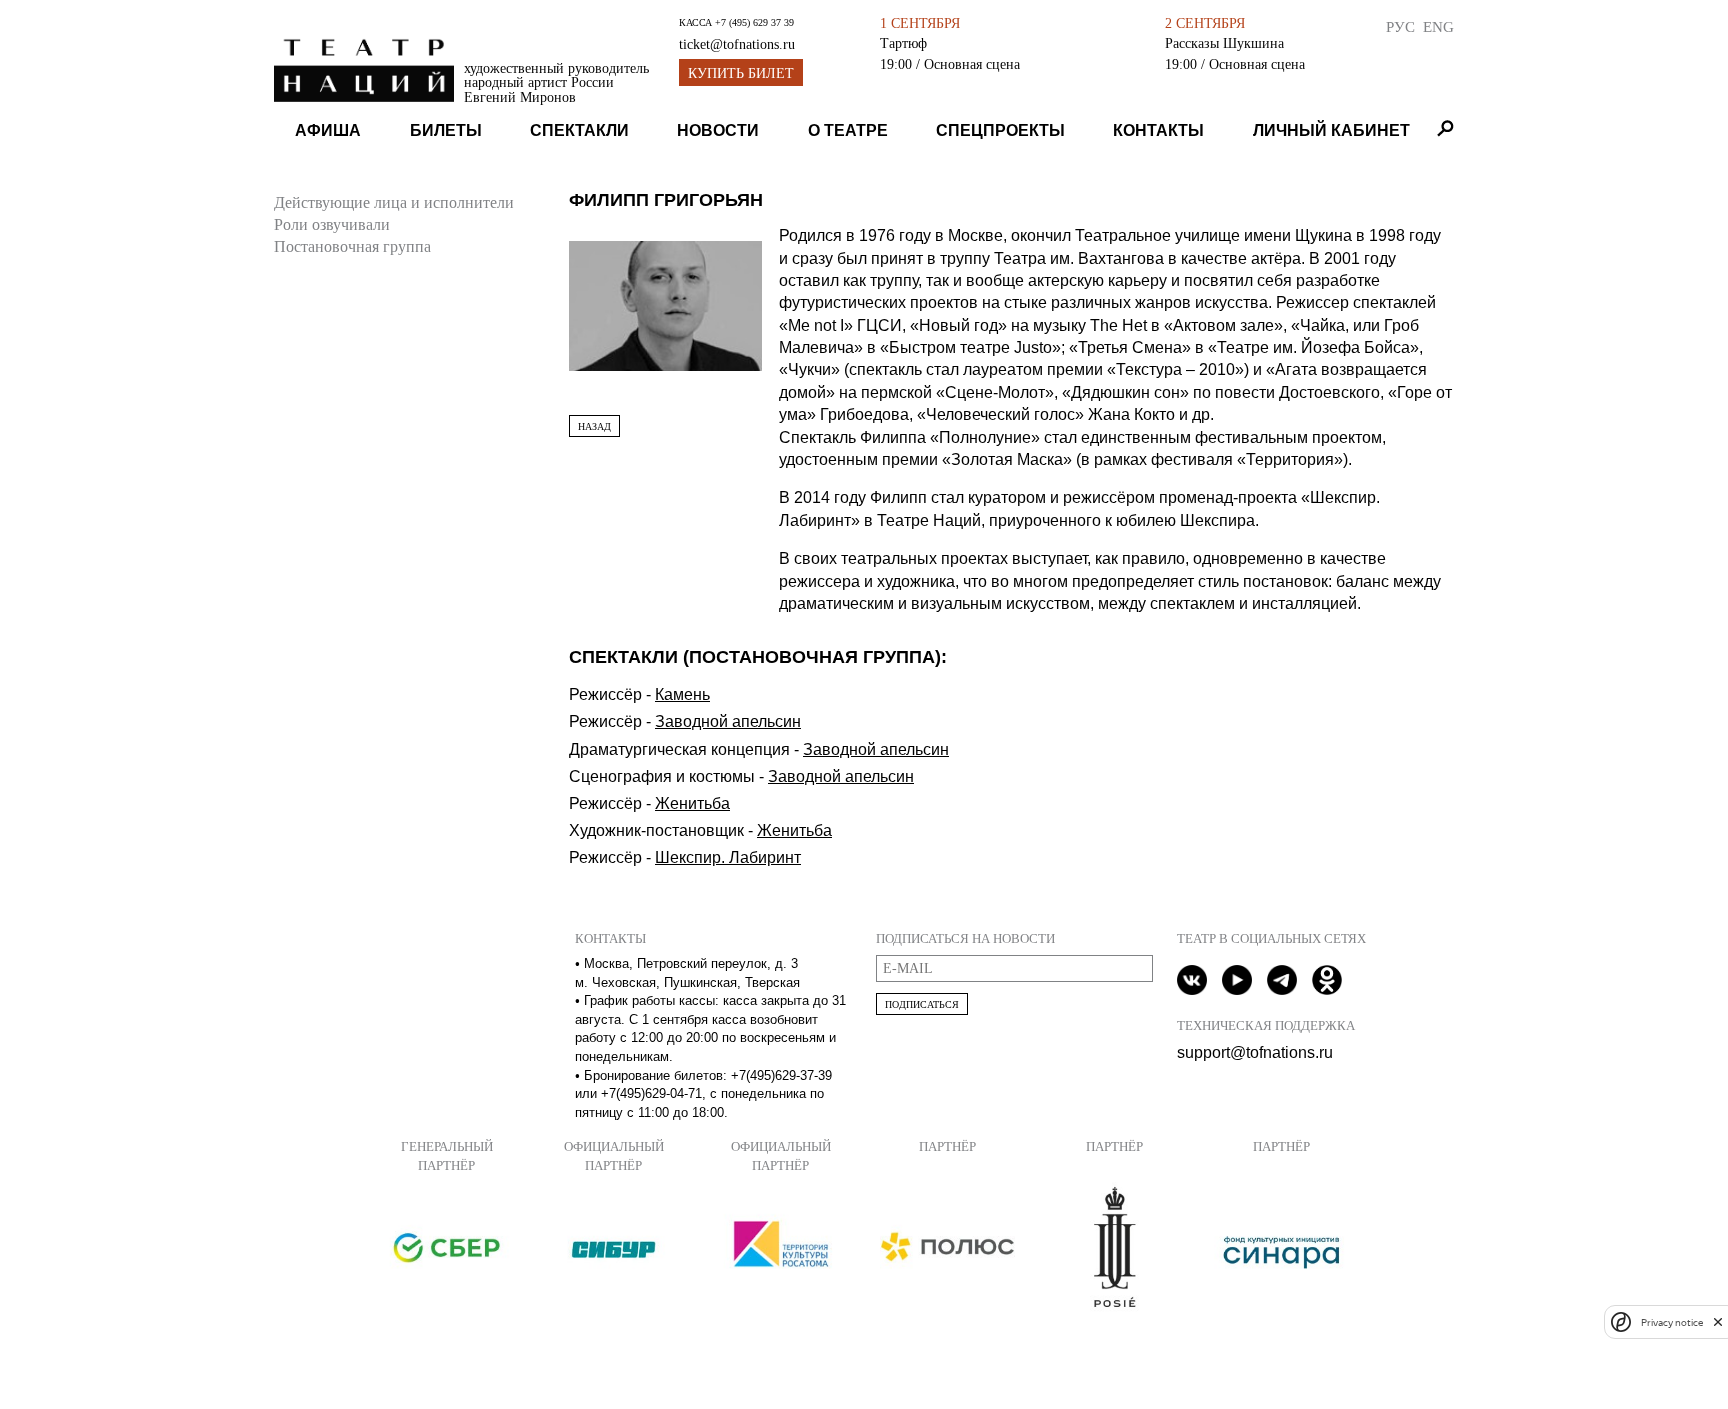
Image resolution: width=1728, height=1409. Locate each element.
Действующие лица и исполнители (394, 202)
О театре (848, 130)
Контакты (1158, 130)
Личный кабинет (1331, 130)
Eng (1438, 26)
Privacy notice (1672, 1321)
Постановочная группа (352, 246)
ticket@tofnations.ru (737, 44)
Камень (682, 694)
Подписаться (922, 1004)
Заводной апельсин (728, 721)
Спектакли (579, 130)
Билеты (446, 130)
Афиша (328, 130)
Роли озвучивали (332, 224)
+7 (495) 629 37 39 (754, 22)
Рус (1400, 26)
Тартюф (903, 43)
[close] (1718, 1321)
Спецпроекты (1000, 130)
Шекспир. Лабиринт (728, 857)
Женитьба (692, 803)
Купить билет (741, 73)
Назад (594, 426)
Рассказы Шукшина (1224, 43)
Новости (718, 130)
